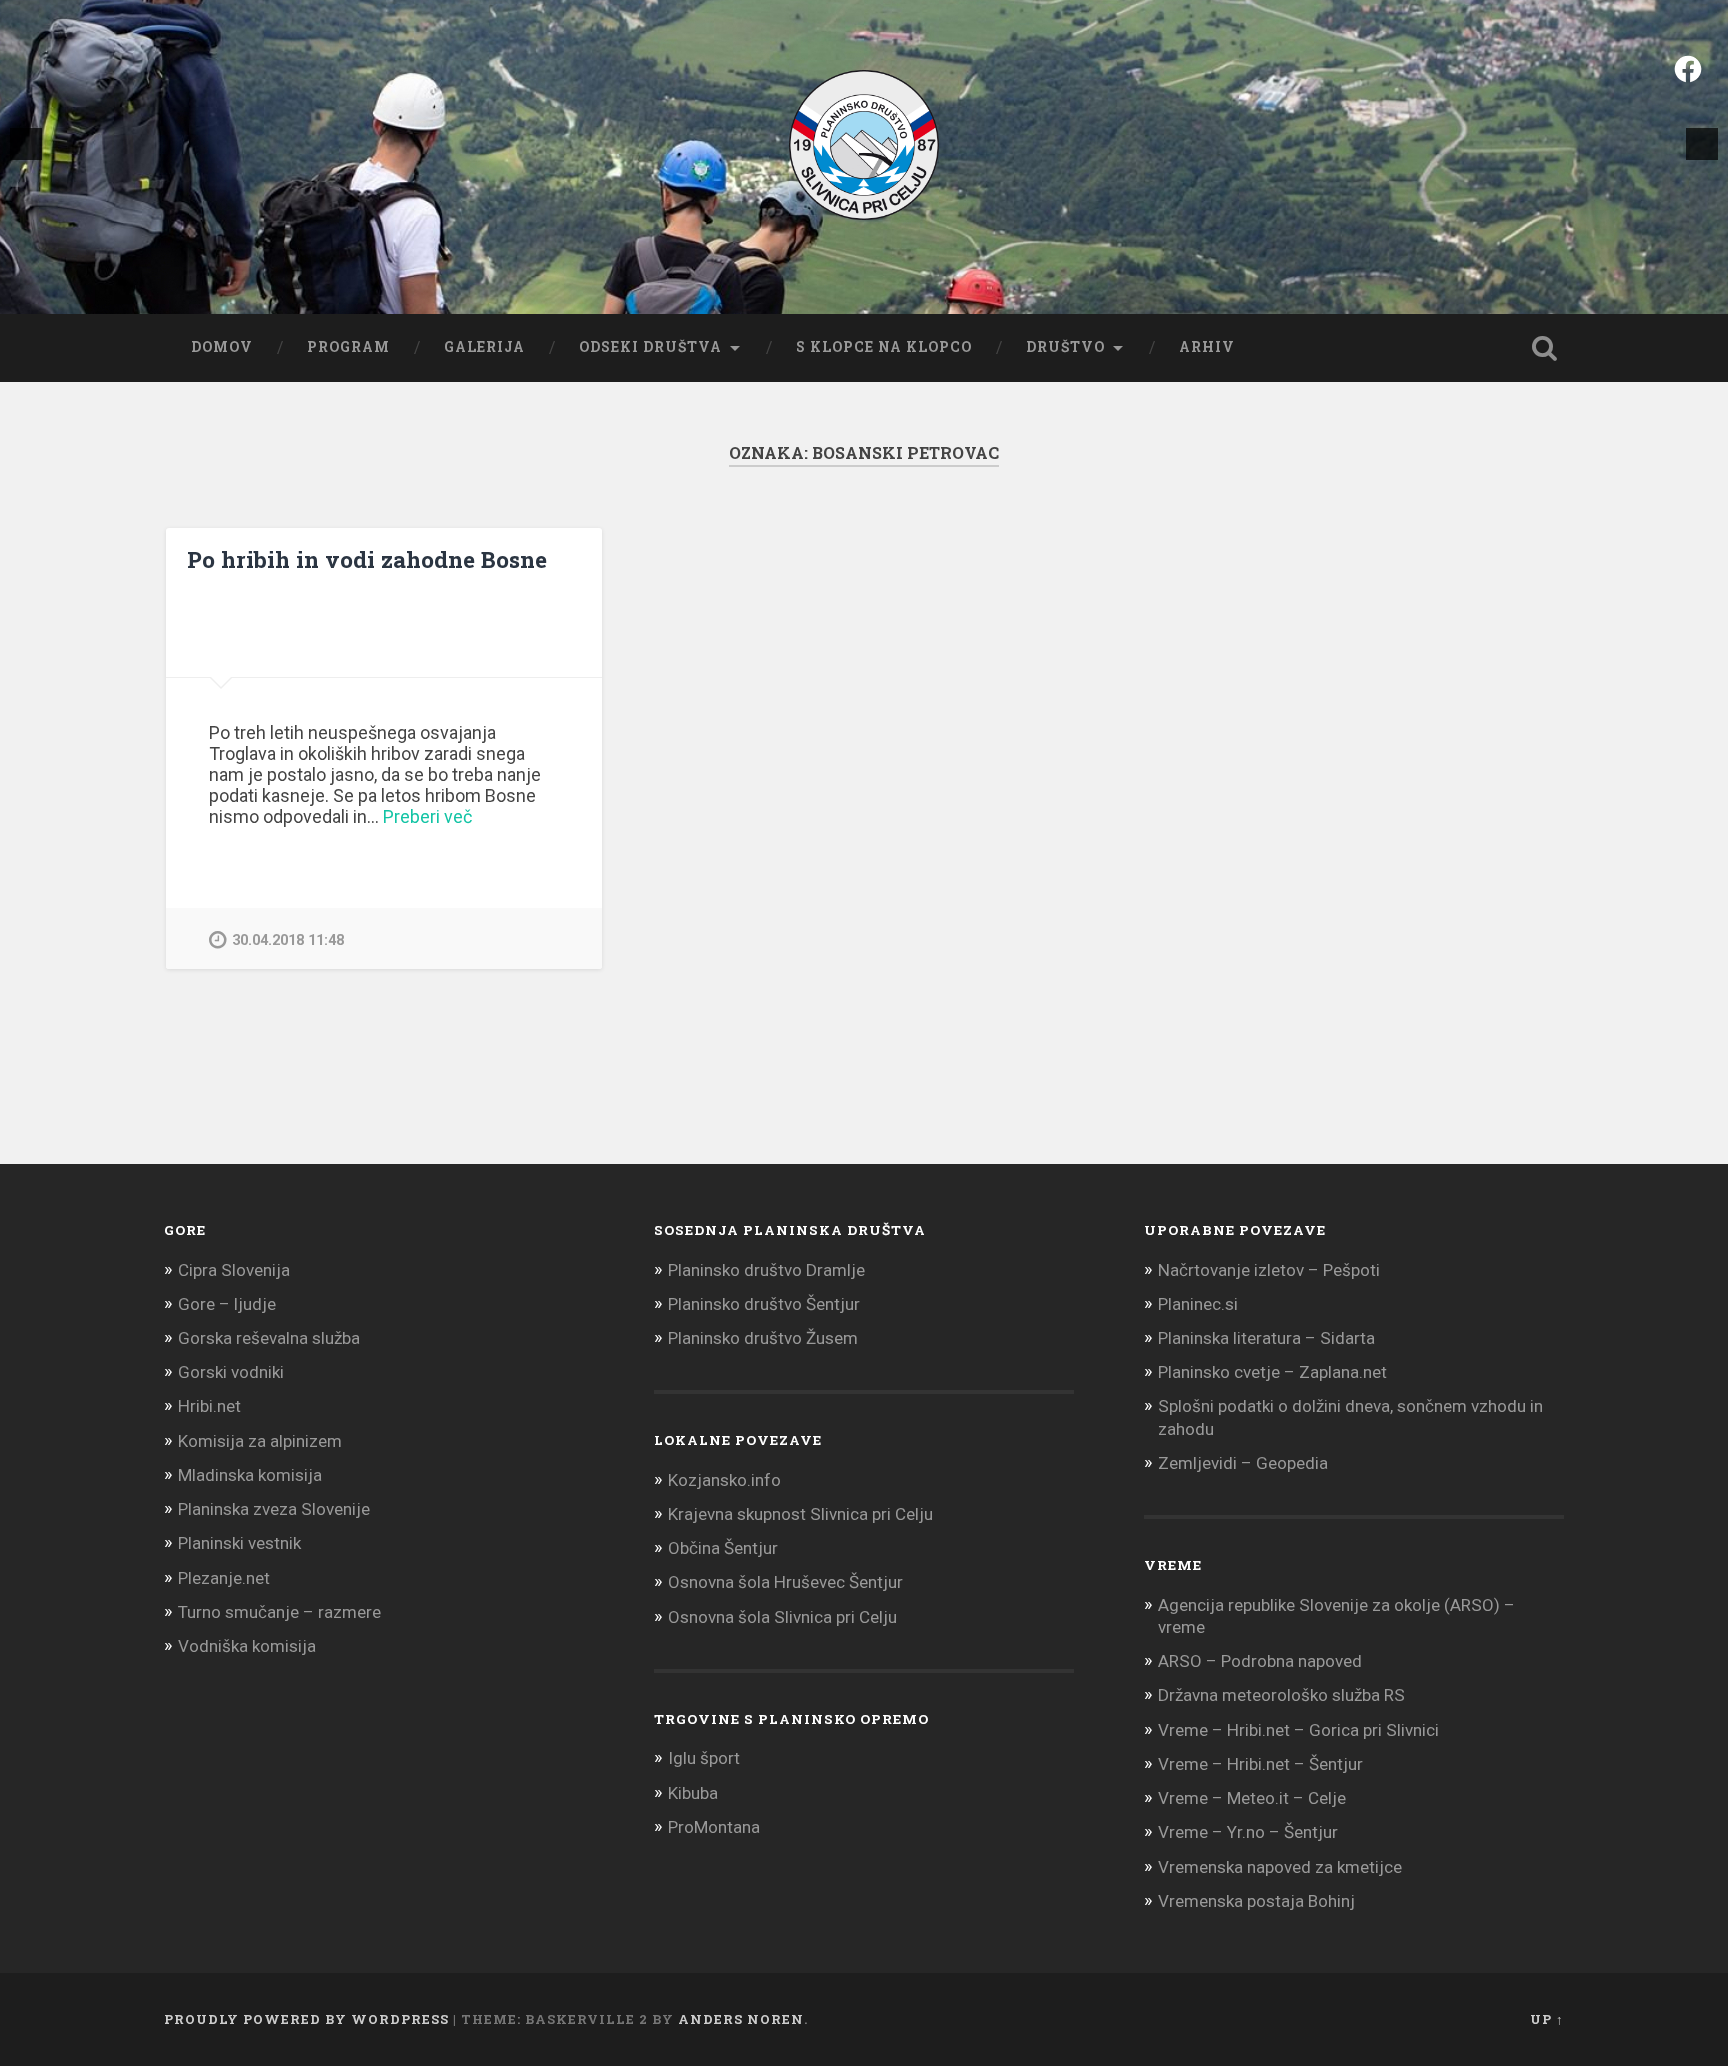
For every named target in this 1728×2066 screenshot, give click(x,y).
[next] (1702, 144)
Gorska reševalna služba (269, 1338)
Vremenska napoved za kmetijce (1280, 1867)
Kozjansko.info (724, 1480)
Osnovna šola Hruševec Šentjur (785, 1582)
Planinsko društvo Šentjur (764, 1304)
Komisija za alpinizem (260, 1441)
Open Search (1544, 348)
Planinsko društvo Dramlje (766, 1270)
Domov (222, 347)
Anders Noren (741, 2019)
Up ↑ (1547, 2019)
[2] (864, 271)
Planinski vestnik (239, 1543)
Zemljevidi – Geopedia (1243, 1463)
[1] (843, 271)
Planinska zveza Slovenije (274, 1509)
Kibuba (693, 1793)
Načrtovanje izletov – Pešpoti (1269, 1270)
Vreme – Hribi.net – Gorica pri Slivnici (1298, 1730)
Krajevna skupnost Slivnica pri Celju (800, 1514)
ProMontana (714, 1827)
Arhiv (1207, 347)
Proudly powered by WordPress (306, 2019)
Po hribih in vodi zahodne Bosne (367, 559)
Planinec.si (1198, 1304)
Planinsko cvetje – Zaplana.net (1272, 1372)
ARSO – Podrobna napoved (1260, 1661)
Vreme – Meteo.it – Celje (1252, 1798)
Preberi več (427, 816)
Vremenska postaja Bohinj (1256, 1901)
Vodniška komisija (247, 1646)
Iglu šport (704, 1758)
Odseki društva (650, 347)
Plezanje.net (224, 1578)
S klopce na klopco (884, 347)
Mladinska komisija (250, 1475)
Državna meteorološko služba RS (1281, 1695)
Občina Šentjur (723, 1548)
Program (348, 347)
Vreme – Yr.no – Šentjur (1248, 1832)
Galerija (484, 347)
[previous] (26, 144)
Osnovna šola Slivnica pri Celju (782, 1617)
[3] (885, 271)
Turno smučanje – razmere (279, 1612)
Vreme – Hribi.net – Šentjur (1260, 1764)
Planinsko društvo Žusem (763, 1338)
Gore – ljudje (227, 1304)
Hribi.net (209, 1406)
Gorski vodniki (231, 1372)
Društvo (1065, 347)
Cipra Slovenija (234, 1270)
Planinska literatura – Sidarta (1266, 1338)
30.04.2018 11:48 (288, 940)
